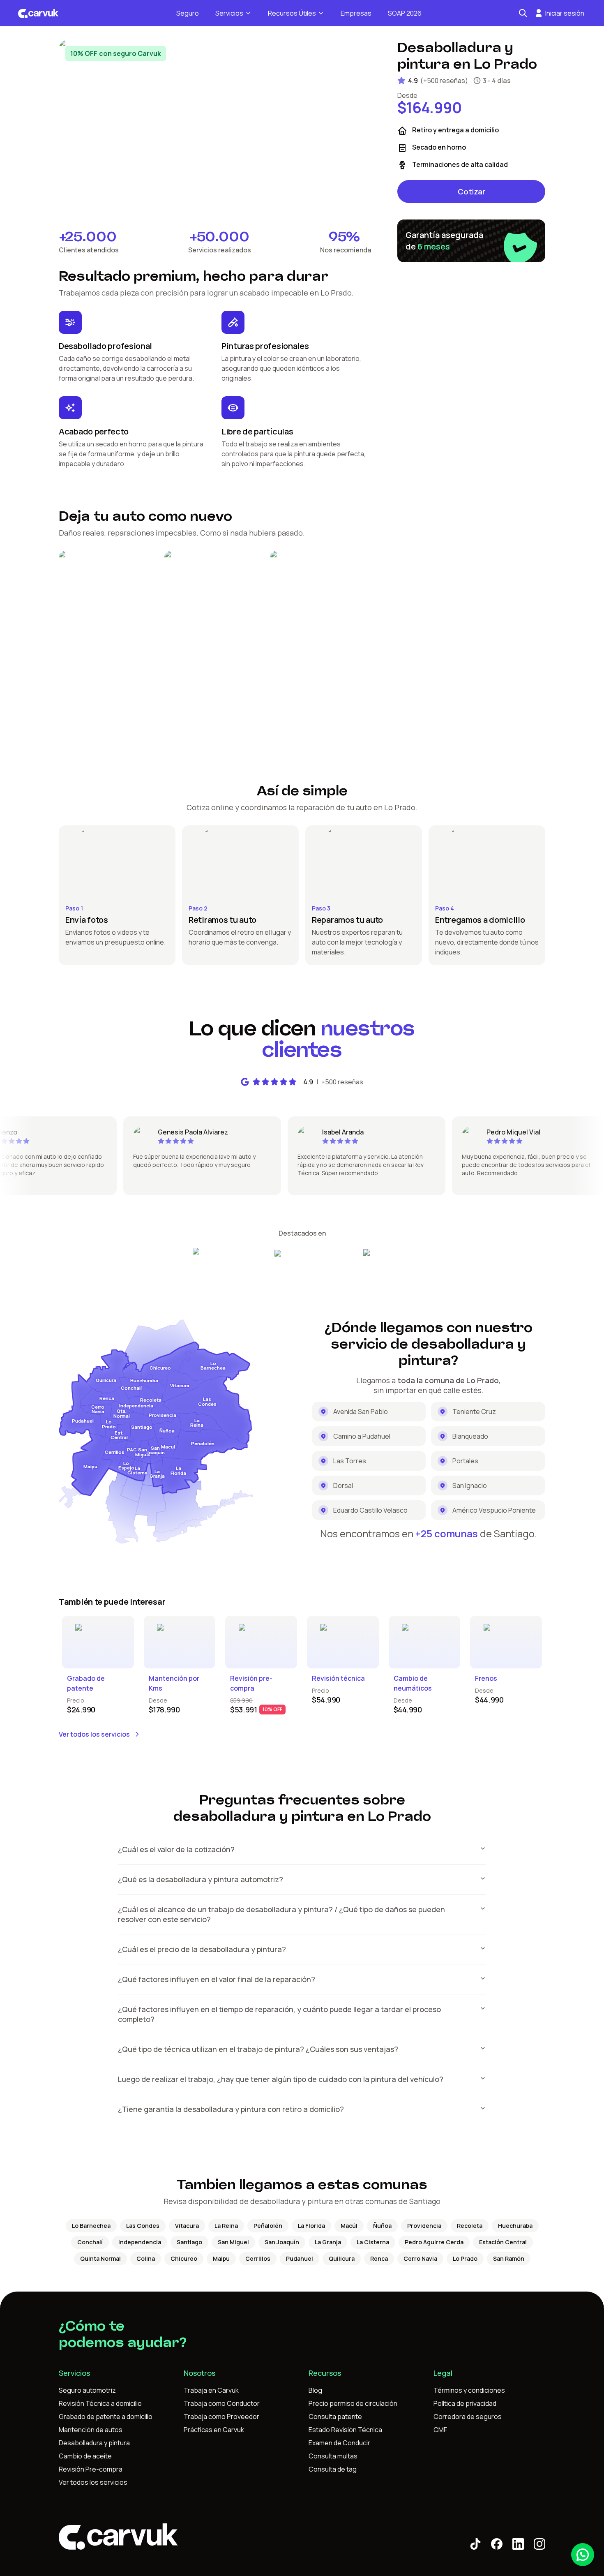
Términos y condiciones (469, 2390)
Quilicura (342, 2258)
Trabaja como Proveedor (221, 2417)
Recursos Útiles (292, 13)
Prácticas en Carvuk (214, 2430)
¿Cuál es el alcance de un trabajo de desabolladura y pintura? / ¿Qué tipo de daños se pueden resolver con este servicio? (281, 1914)
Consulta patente (335, 2417)
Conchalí (90, 2242)
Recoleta (470, 2226)
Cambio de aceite (85, 2456)
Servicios (229, 13)
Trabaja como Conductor (222, 2403)
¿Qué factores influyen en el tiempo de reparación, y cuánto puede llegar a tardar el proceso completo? (279, 2014)
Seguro (188, 13)
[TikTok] (475, 2544)
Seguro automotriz (87, 2390)
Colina (146, 2258)
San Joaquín (282, 2242)
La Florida (311, 2226)
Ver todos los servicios (94, 1734)
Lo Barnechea (91, 2226)
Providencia (424, 2226)
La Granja (328, 2242)
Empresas (356, 13)
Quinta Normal (100, 2258)
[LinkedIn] (518, 2544)
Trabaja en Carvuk (211, 2390)
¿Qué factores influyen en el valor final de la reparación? (217, 1979)
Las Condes (143, 2226)
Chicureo (184, 2258)
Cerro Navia (420, 2258)
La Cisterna (373, 2242)
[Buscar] (523, 13)
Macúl (349, 2226)
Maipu (221, 2258)
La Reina (226, 2226)
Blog (315, 2390)
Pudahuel (300, 2258)
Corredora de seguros (468, 2417)
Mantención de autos (91, 2430)
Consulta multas (333, 2456)
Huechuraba (515, 2226)
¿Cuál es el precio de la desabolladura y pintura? (202, 1949)
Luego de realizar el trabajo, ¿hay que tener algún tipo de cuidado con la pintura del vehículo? (281, 2079)
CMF (440, 2430)
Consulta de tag (333, 2469)
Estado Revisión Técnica (345, 2430)
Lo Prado (465, 2258)
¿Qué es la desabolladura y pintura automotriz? (201, 1879)
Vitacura (187, 2226)
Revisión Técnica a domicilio (100, 2403)
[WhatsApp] (583, 2555)
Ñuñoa (382, 2226)
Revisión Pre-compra (91, 2469)
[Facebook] (497, 2544)
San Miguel (233, 2242)
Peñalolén (268, 2226)
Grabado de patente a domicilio (106, 2417)
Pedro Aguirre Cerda (434, 2242)
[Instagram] (539, 2544)
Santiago (189, 2242)
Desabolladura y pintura (94, 2443)
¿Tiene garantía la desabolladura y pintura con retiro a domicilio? (231, 2109)
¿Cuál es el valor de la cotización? (176, 1849)
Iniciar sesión (565, 13)
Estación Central (503, 2242)
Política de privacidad (465, 2403)
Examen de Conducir (339, 2443)
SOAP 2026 (405, 13)
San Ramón (509, 2258)
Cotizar (471, 192)
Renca (379, 2258)
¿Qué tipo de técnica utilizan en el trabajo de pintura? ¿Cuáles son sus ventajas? (258, 2049)
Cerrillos (258, 2258)
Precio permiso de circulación (353, 2403)
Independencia (140, 2242)
